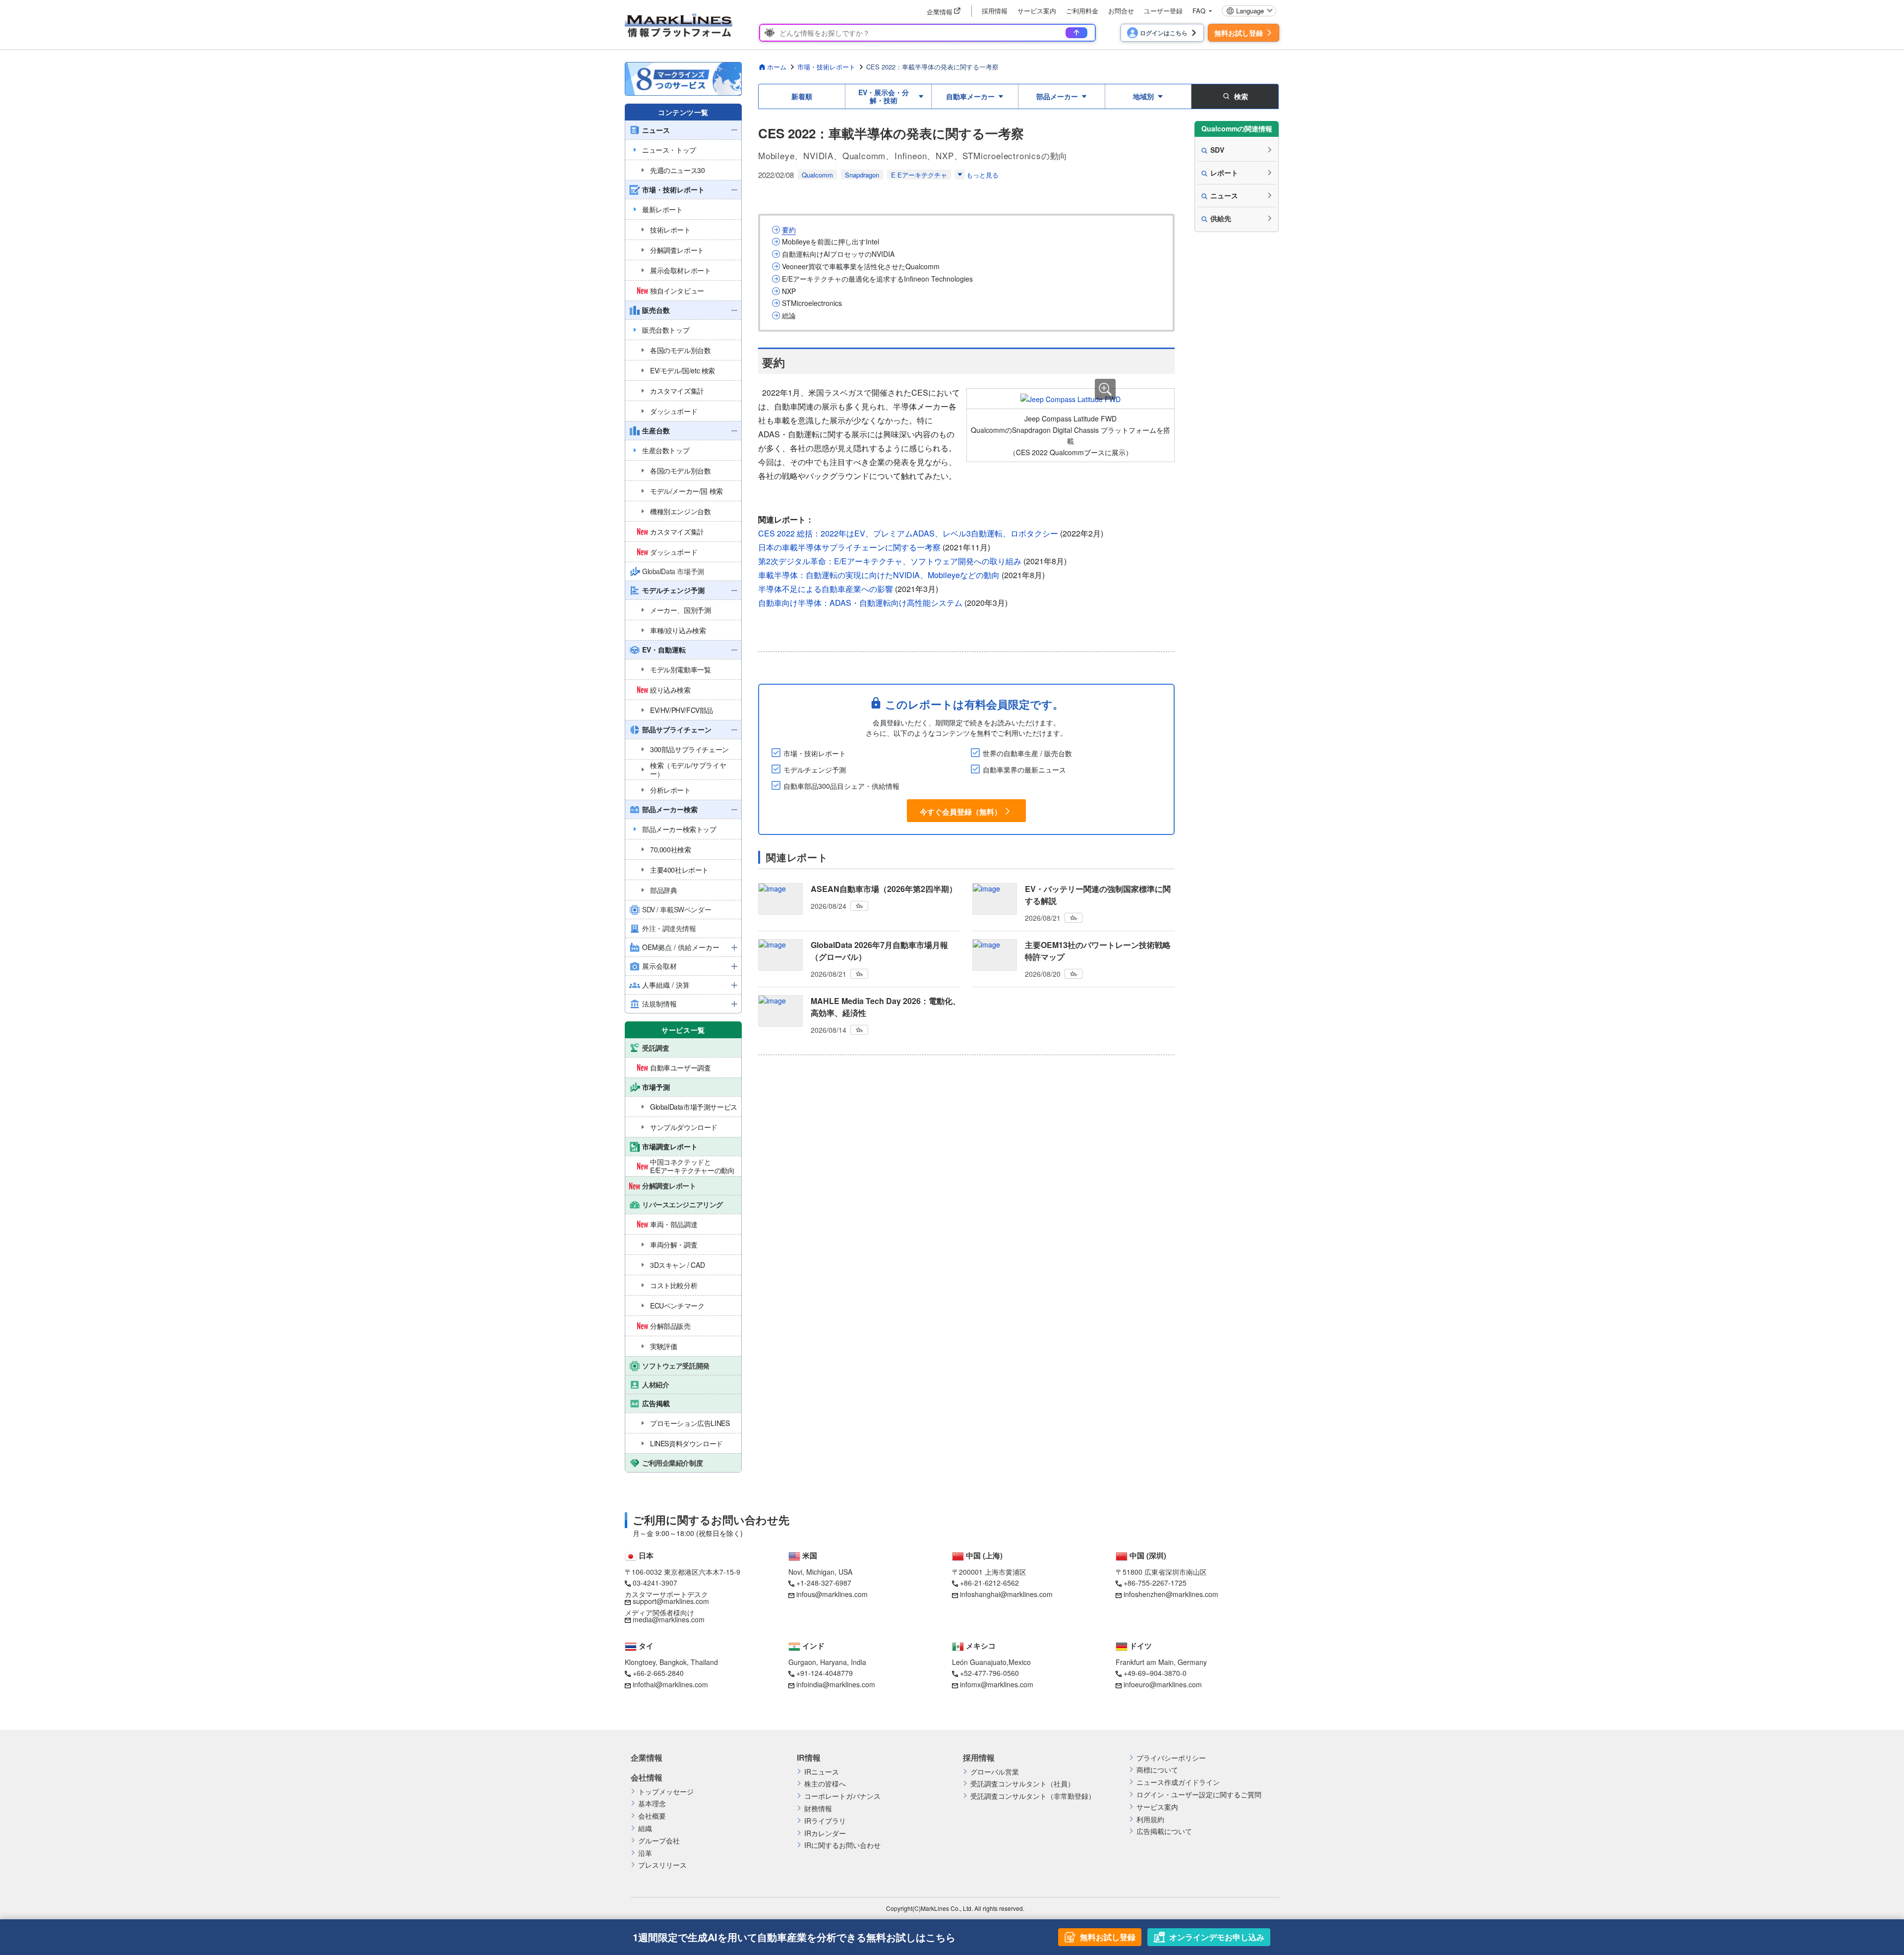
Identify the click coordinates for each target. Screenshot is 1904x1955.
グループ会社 (659, 1841)
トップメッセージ (666, 1792)
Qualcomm (817, 175)
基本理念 (652, 1804)
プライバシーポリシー (1171, 1758)
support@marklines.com (671, 1601)
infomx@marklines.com (997, 1684)
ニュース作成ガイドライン (1178, 1782)
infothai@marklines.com (670, 1684)
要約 (789, 230)
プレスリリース (662, 1865)
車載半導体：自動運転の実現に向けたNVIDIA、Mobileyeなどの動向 (879, 575)
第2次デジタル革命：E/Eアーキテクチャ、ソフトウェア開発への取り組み (890, 561)
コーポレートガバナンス (842, 1796)
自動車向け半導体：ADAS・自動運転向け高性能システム (860, 603)
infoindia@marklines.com (836, 1684)
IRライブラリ (825, 1821)
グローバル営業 (995, 1772)
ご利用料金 (1082, 11)
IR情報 (809, 1758)
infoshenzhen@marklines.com (1171, 1594)
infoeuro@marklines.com (1163, 1684)
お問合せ (1121, 11)
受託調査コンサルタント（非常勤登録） (1033, 1796)
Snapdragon (862, 175)
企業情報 (647, 1758)
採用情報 (995, 11)
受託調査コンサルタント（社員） (1022, 1784)
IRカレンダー (825, 1833)
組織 (645, 1828)
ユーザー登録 (1163, 11)
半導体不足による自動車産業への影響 (826, 589)
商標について (1157, 1770)
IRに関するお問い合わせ (842, 1845)
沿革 (645, 1853)
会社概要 (652, 1816)
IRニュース (822, 1772)
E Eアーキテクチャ (919, 175)
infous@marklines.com (832, 1594)
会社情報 (647, 1777)
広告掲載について (1164, 1831)
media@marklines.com (669, 1619)
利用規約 (1150, 1819)
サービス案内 (1037, 11)
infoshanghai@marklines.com (1006, 1594)
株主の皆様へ (825, 1784)
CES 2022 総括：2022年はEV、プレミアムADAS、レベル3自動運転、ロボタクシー (908, 533)
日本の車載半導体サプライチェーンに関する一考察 (849, 547)
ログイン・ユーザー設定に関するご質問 (1199, 1795)
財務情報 (818, 1808)
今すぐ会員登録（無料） (961, 811)
